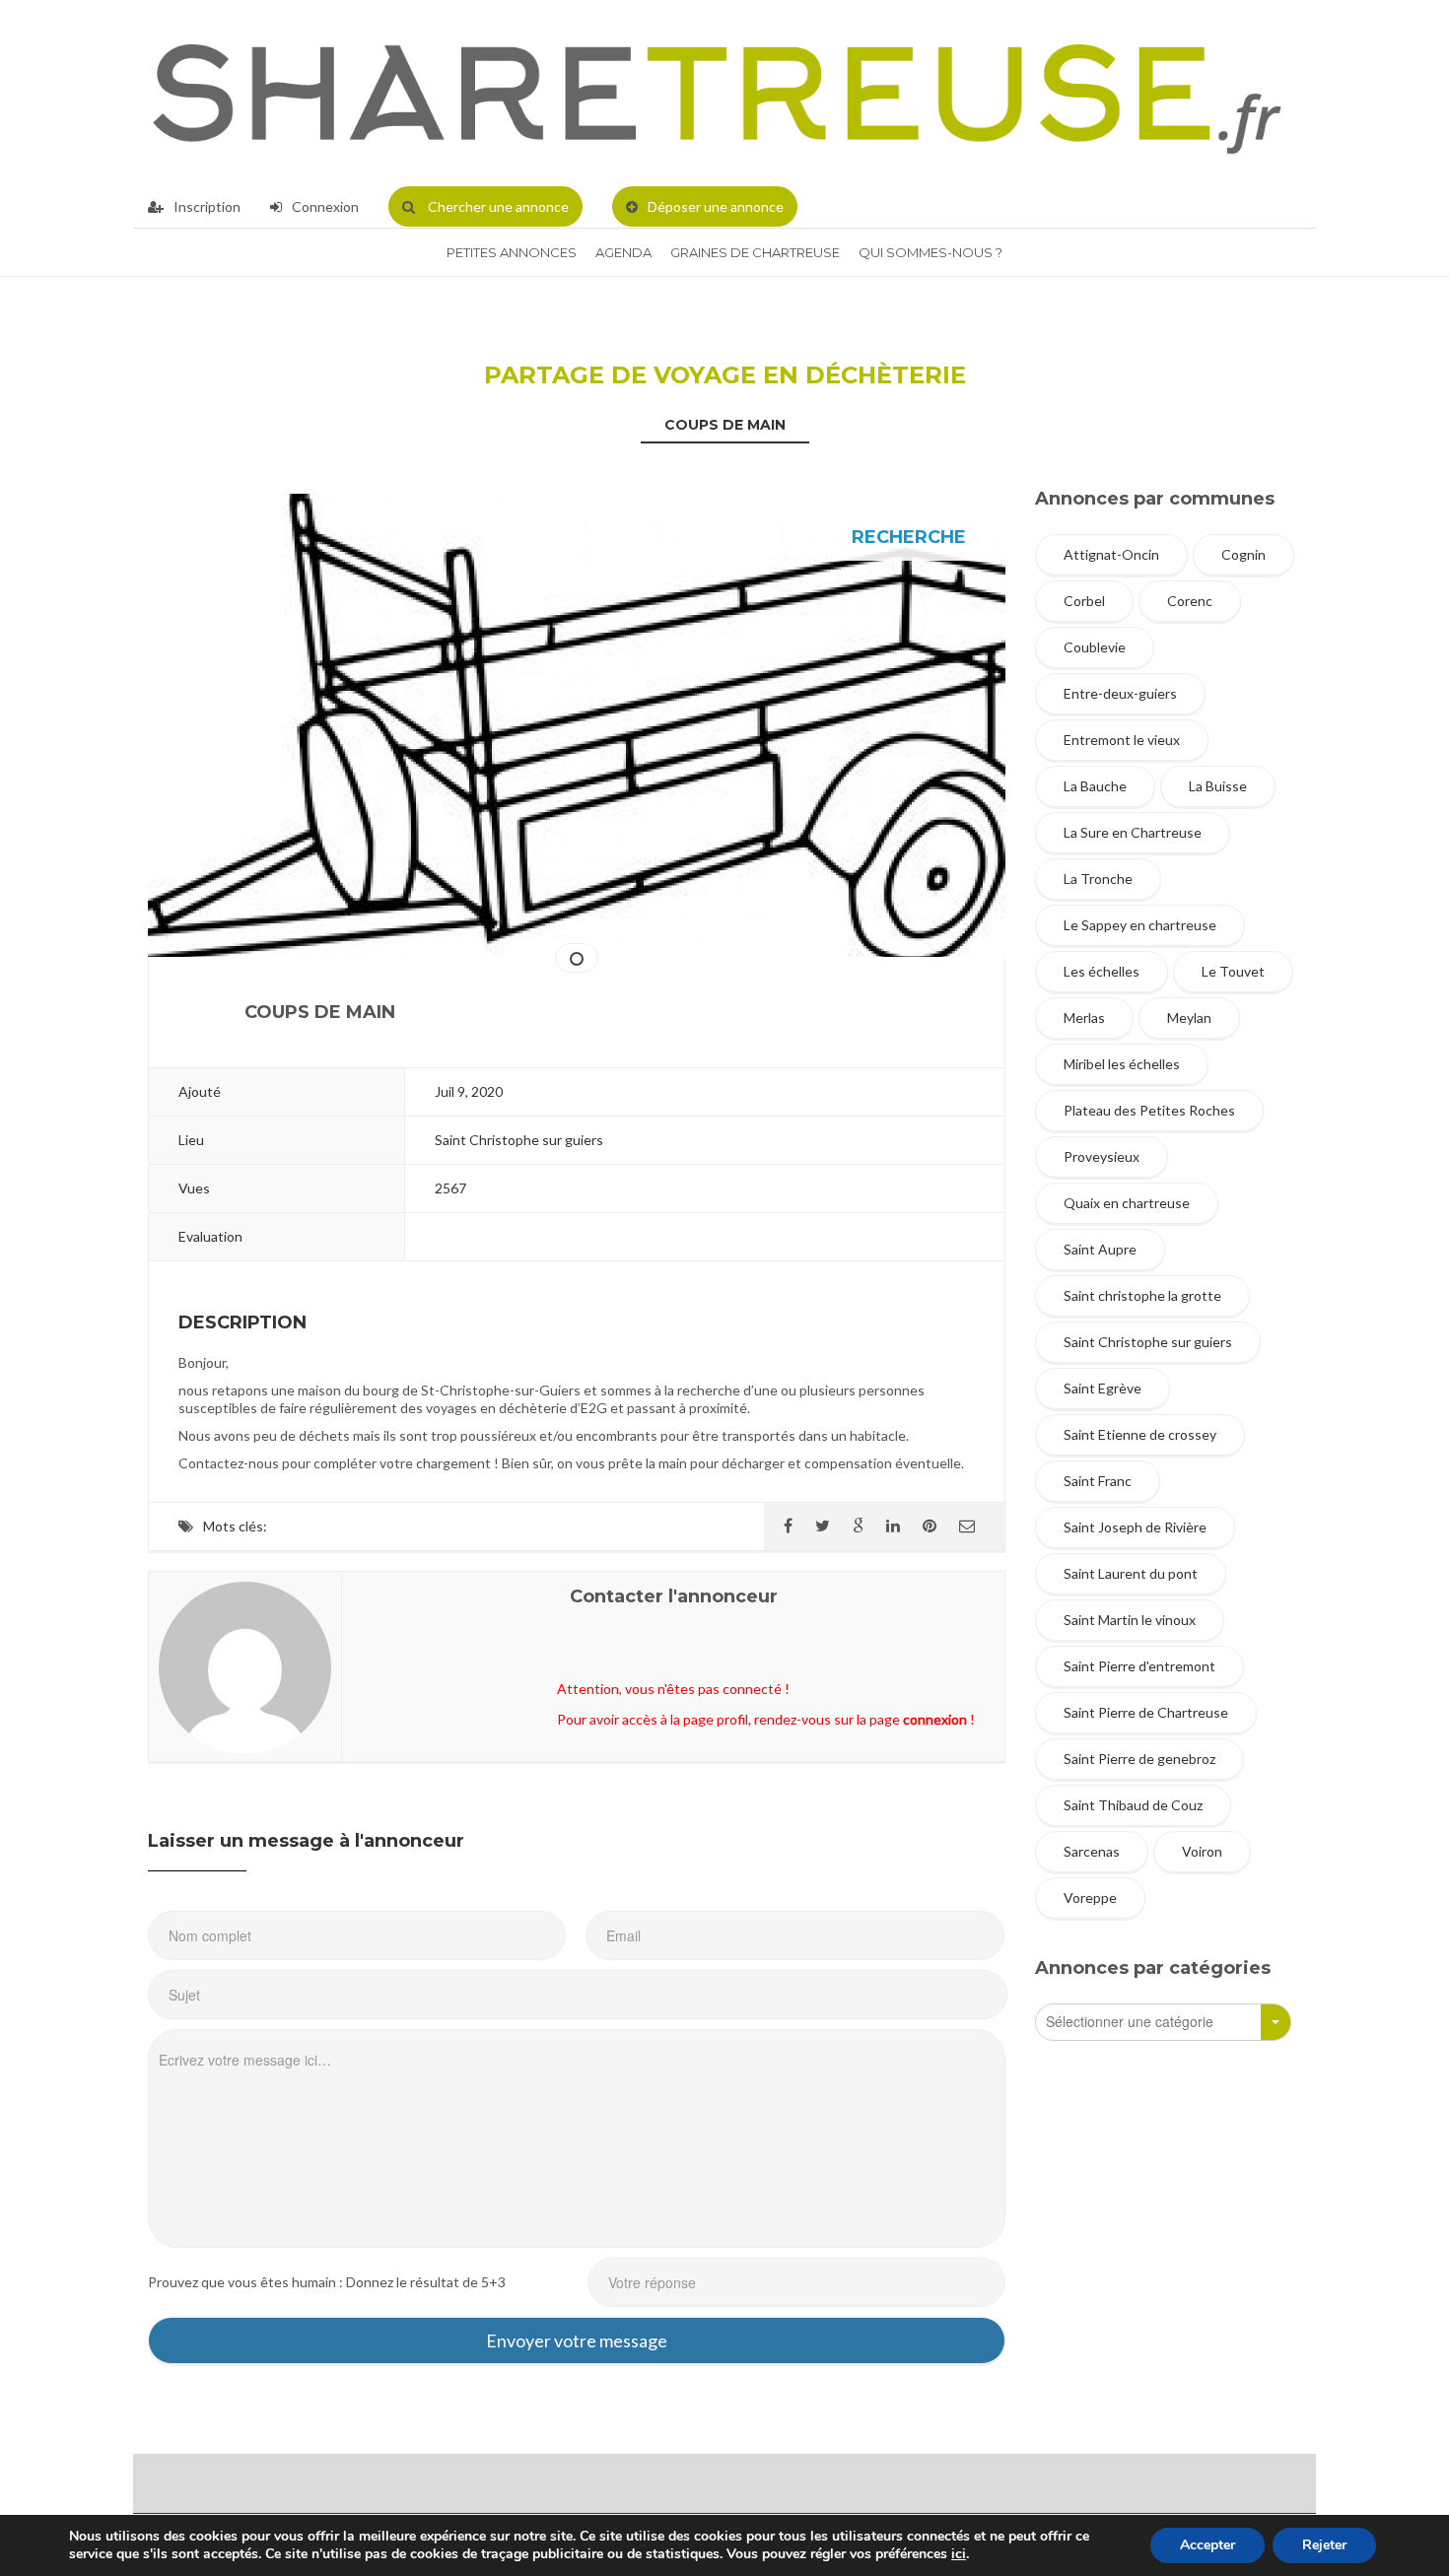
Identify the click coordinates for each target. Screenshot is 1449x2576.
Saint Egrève (1103, 1388)
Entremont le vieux (1122, 740)
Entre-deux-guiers (1120, 693)
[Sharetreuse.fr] (717, 93)
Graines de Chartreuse (755, 252)
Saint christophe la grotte (1142, 1295)
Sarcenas (1092, 1851)
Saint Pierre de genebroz (1139, 1759)
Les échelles (1102, 971)
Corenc (1190, 601)
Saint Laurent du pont (1131, 1573)
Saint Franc (1098, 1481)
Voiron (1202, 1851)
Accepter (1207, 2545)
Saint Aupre (1100, 1249)
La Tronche (1098, 879)
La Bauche (1095, 786)
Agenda (623, 252)
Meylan (1189, 1017)
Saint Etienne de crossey (1140, 1434)
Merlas (1084, 1017)
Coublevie (1095, 647)
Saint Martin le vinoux (1130, 1620)
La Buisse (1218, 786)
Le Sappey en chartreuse (1140, 925)
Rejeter (1324, 2545)
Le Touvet (1233, 971)
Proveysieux (1102, 1156)
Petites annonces (512, 252)
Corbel (1084, 601)
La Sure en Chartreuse (1133, 832)
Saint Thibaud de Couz (1133, 1805)
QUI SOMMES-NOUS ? (931, 252)
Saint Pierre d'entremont (1139, 1666)
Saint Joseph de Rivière (1135, 1527)
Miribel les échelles (1122, 1064)
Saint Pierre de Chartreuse (1146, 1712)
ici (959, 2554)
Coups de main (725, 425)
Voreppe (1090, 1898)
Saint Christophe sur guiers (1148, 1342)
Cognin (1243, 554)
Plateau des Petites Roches (1149, 1110)
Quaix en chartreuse (1127, 1203)
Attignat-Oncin (1111, 554)
